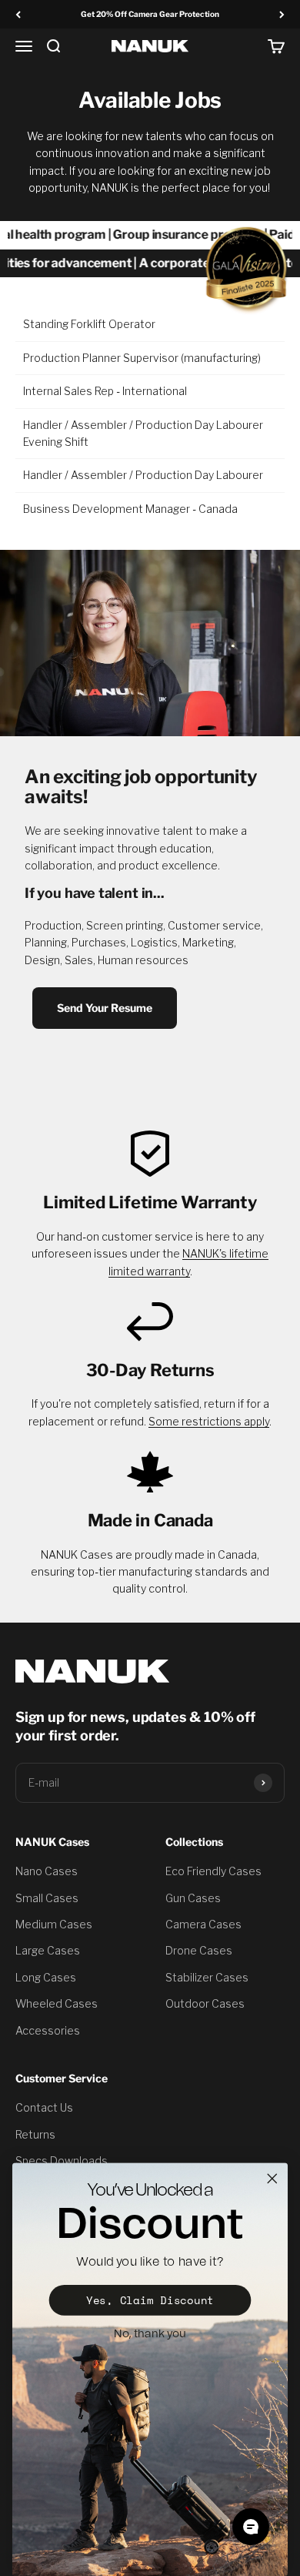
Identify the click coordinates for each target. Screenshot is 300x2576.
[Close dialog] (272, 2179)
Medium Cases (54, 1924)
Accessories (48, 2030)
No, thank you (150, 2333)
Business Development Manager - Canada (130, 509)
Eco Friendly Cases (213, 1871)
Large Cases (48, 1950)
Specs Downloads (62, 2161)
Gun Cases (193, 1898)
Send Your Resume (105, 1008)
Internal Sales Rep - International (105, 391)
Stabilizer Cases (207, 1977)
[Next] (282, 14)
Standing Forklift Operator (89, 324)
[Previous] (18, 14)
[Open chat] (251, 2527)
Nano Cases (47, 1871)
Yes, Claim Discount (150, 2300)
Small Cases (47, 1898)
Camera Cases (203, 1924)
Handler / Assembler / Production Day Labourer (143, 475)
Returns (35, 2134)
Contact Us (44, 2107)
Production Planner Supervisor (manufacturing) (142, 358)
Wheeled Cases (57, 2003)
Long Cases (46, 1977)
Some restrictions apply (209, 1421)
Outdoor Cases (205, 2003)
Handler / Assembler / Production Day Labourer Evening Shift (143, 433)
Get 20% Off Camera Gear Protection (150, 14)
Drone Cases (199, 1950)
